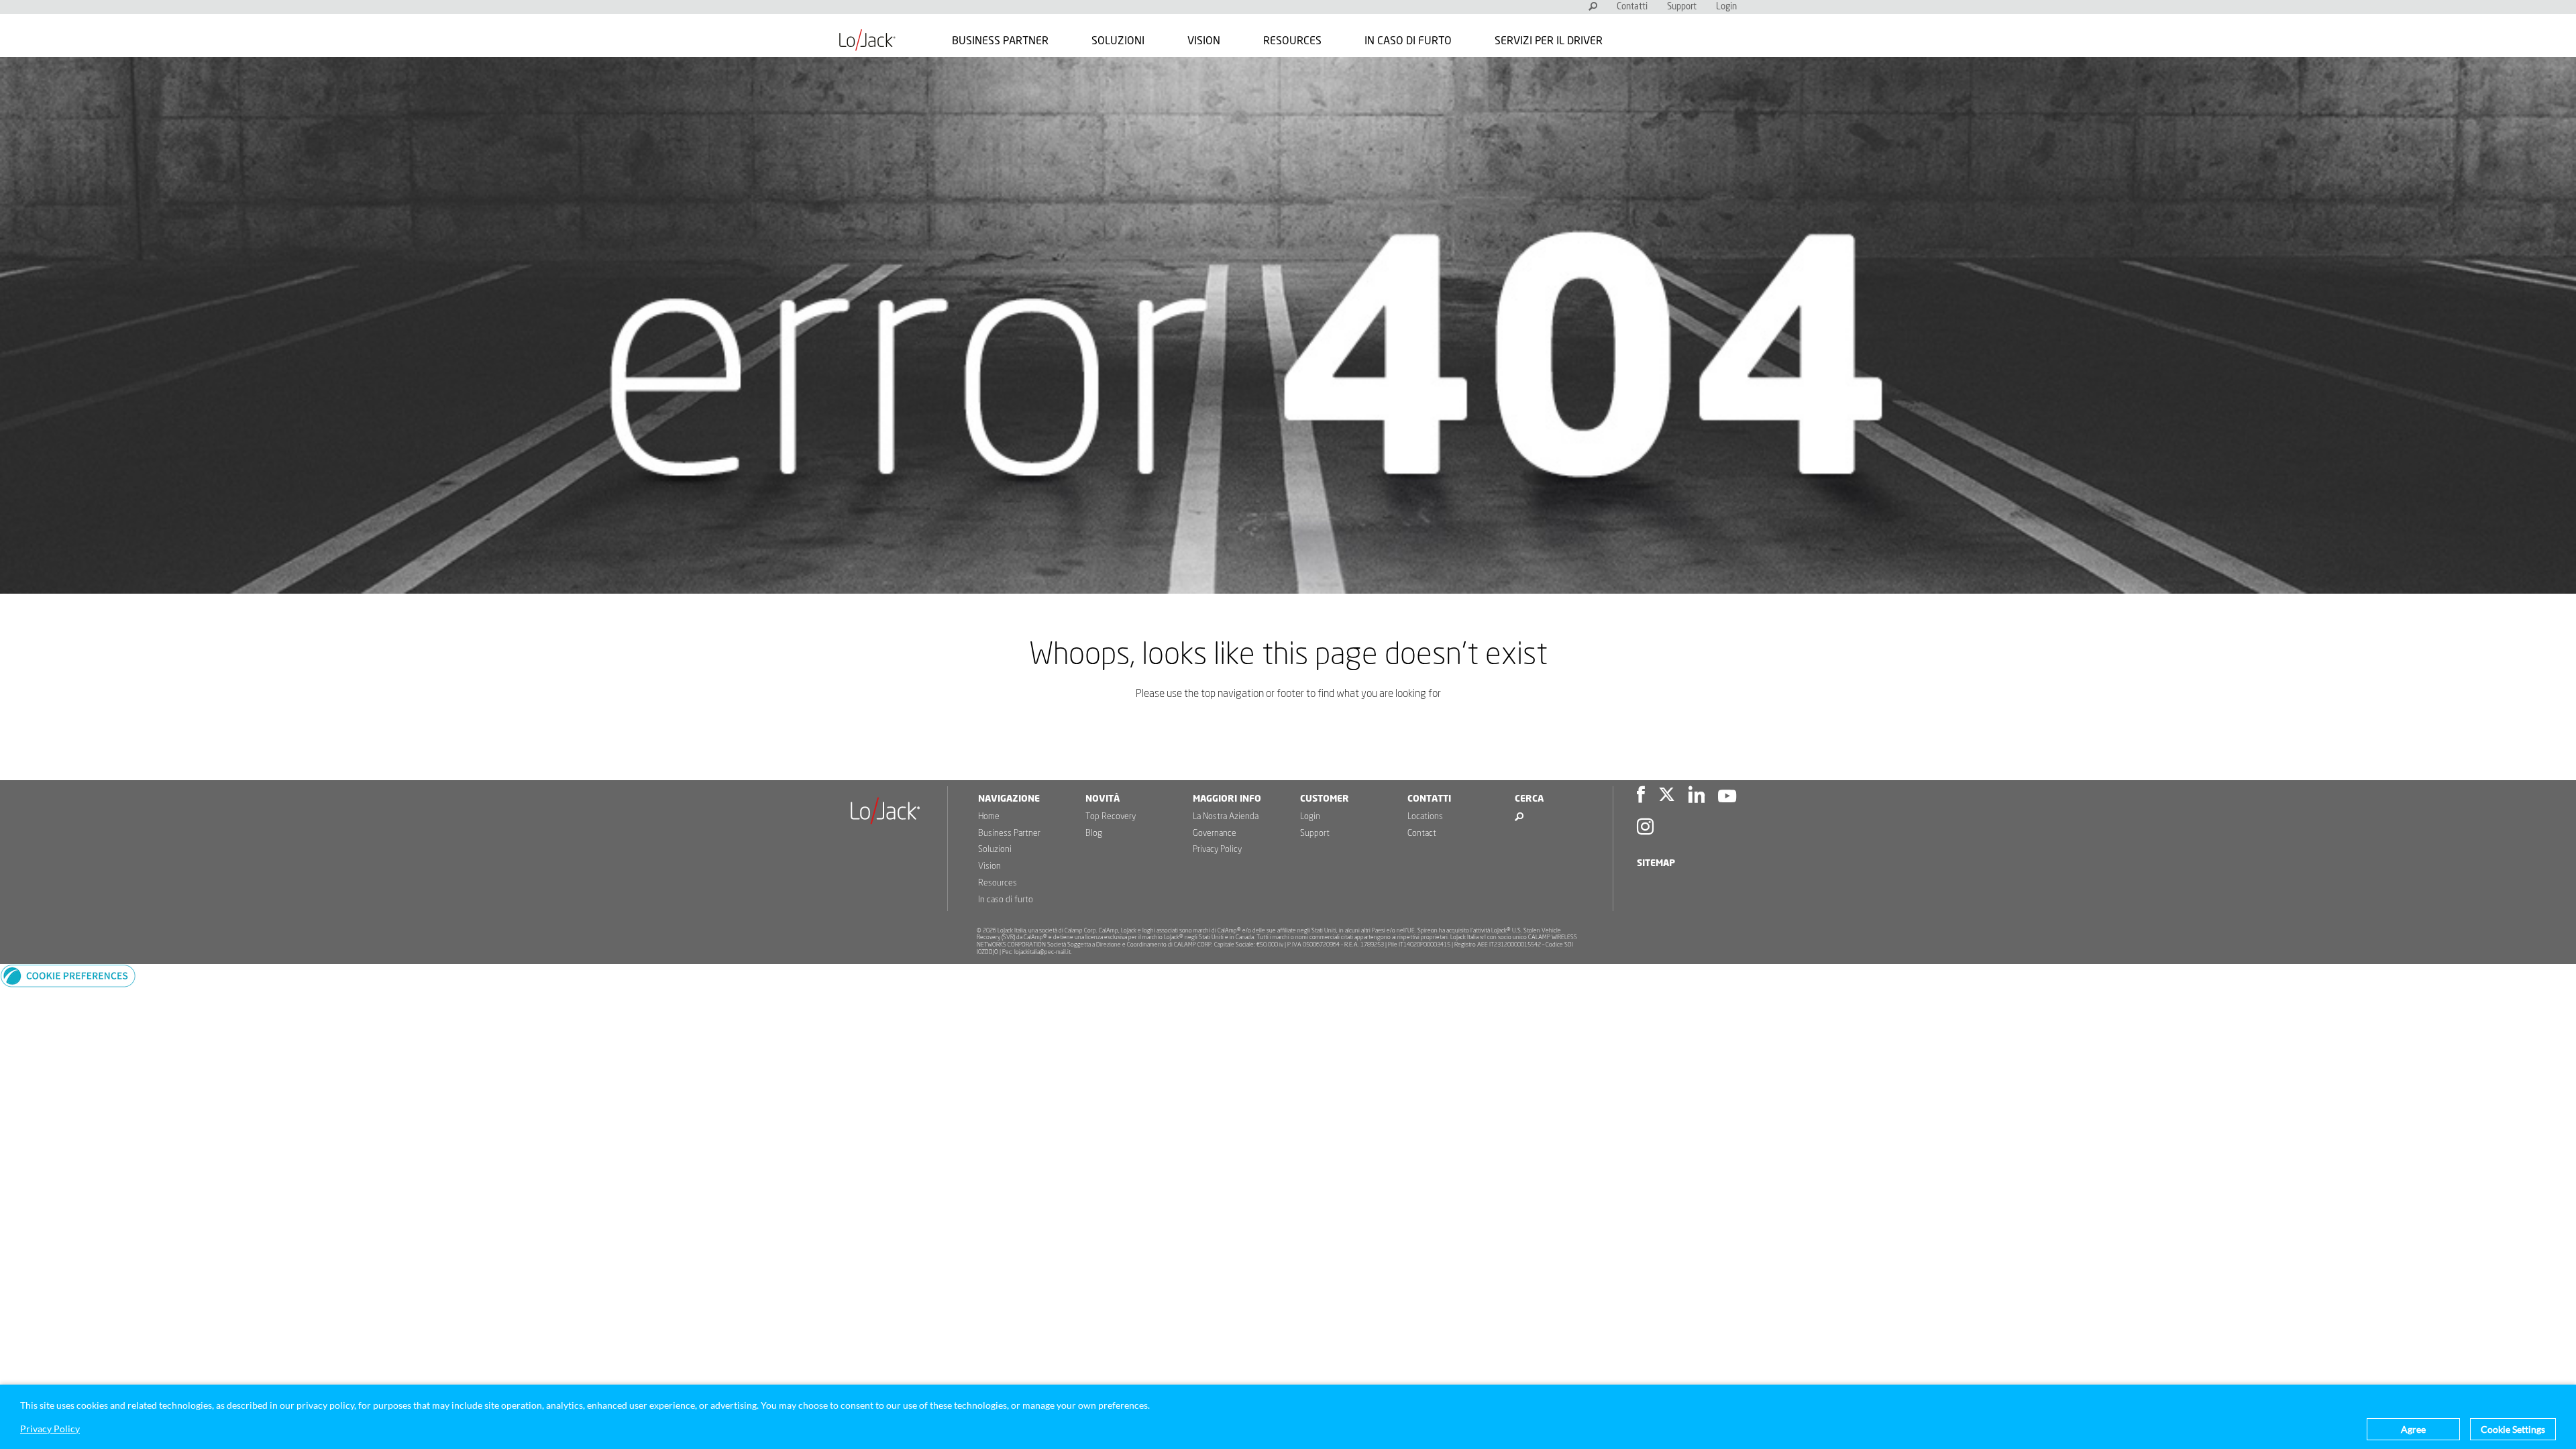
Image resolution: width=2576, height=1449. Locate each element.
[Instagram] (1645, 829)
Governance (1215, 834)
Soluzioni (1118, 41)
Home (989, 817)
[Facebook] (1641, 797)
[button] (68, 984)
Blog (1094, 834)
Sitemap (1656, 863)
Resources (1292, 41)
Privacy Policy (1217, 850)
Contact (1422, 834)
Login (1726, 7)
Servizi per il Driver (1549, 41)
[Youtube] (1727, 797)
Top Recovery (1111, 817)
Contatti (1632, 7)
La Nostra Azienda (1226, 817)
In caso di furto (1408, 41)
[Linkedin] (1697, 797)
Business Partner (1000, 41)
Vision (1204, 41)
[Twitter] (1667, 797)
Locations (1425, 817)
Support (1682, 7)
